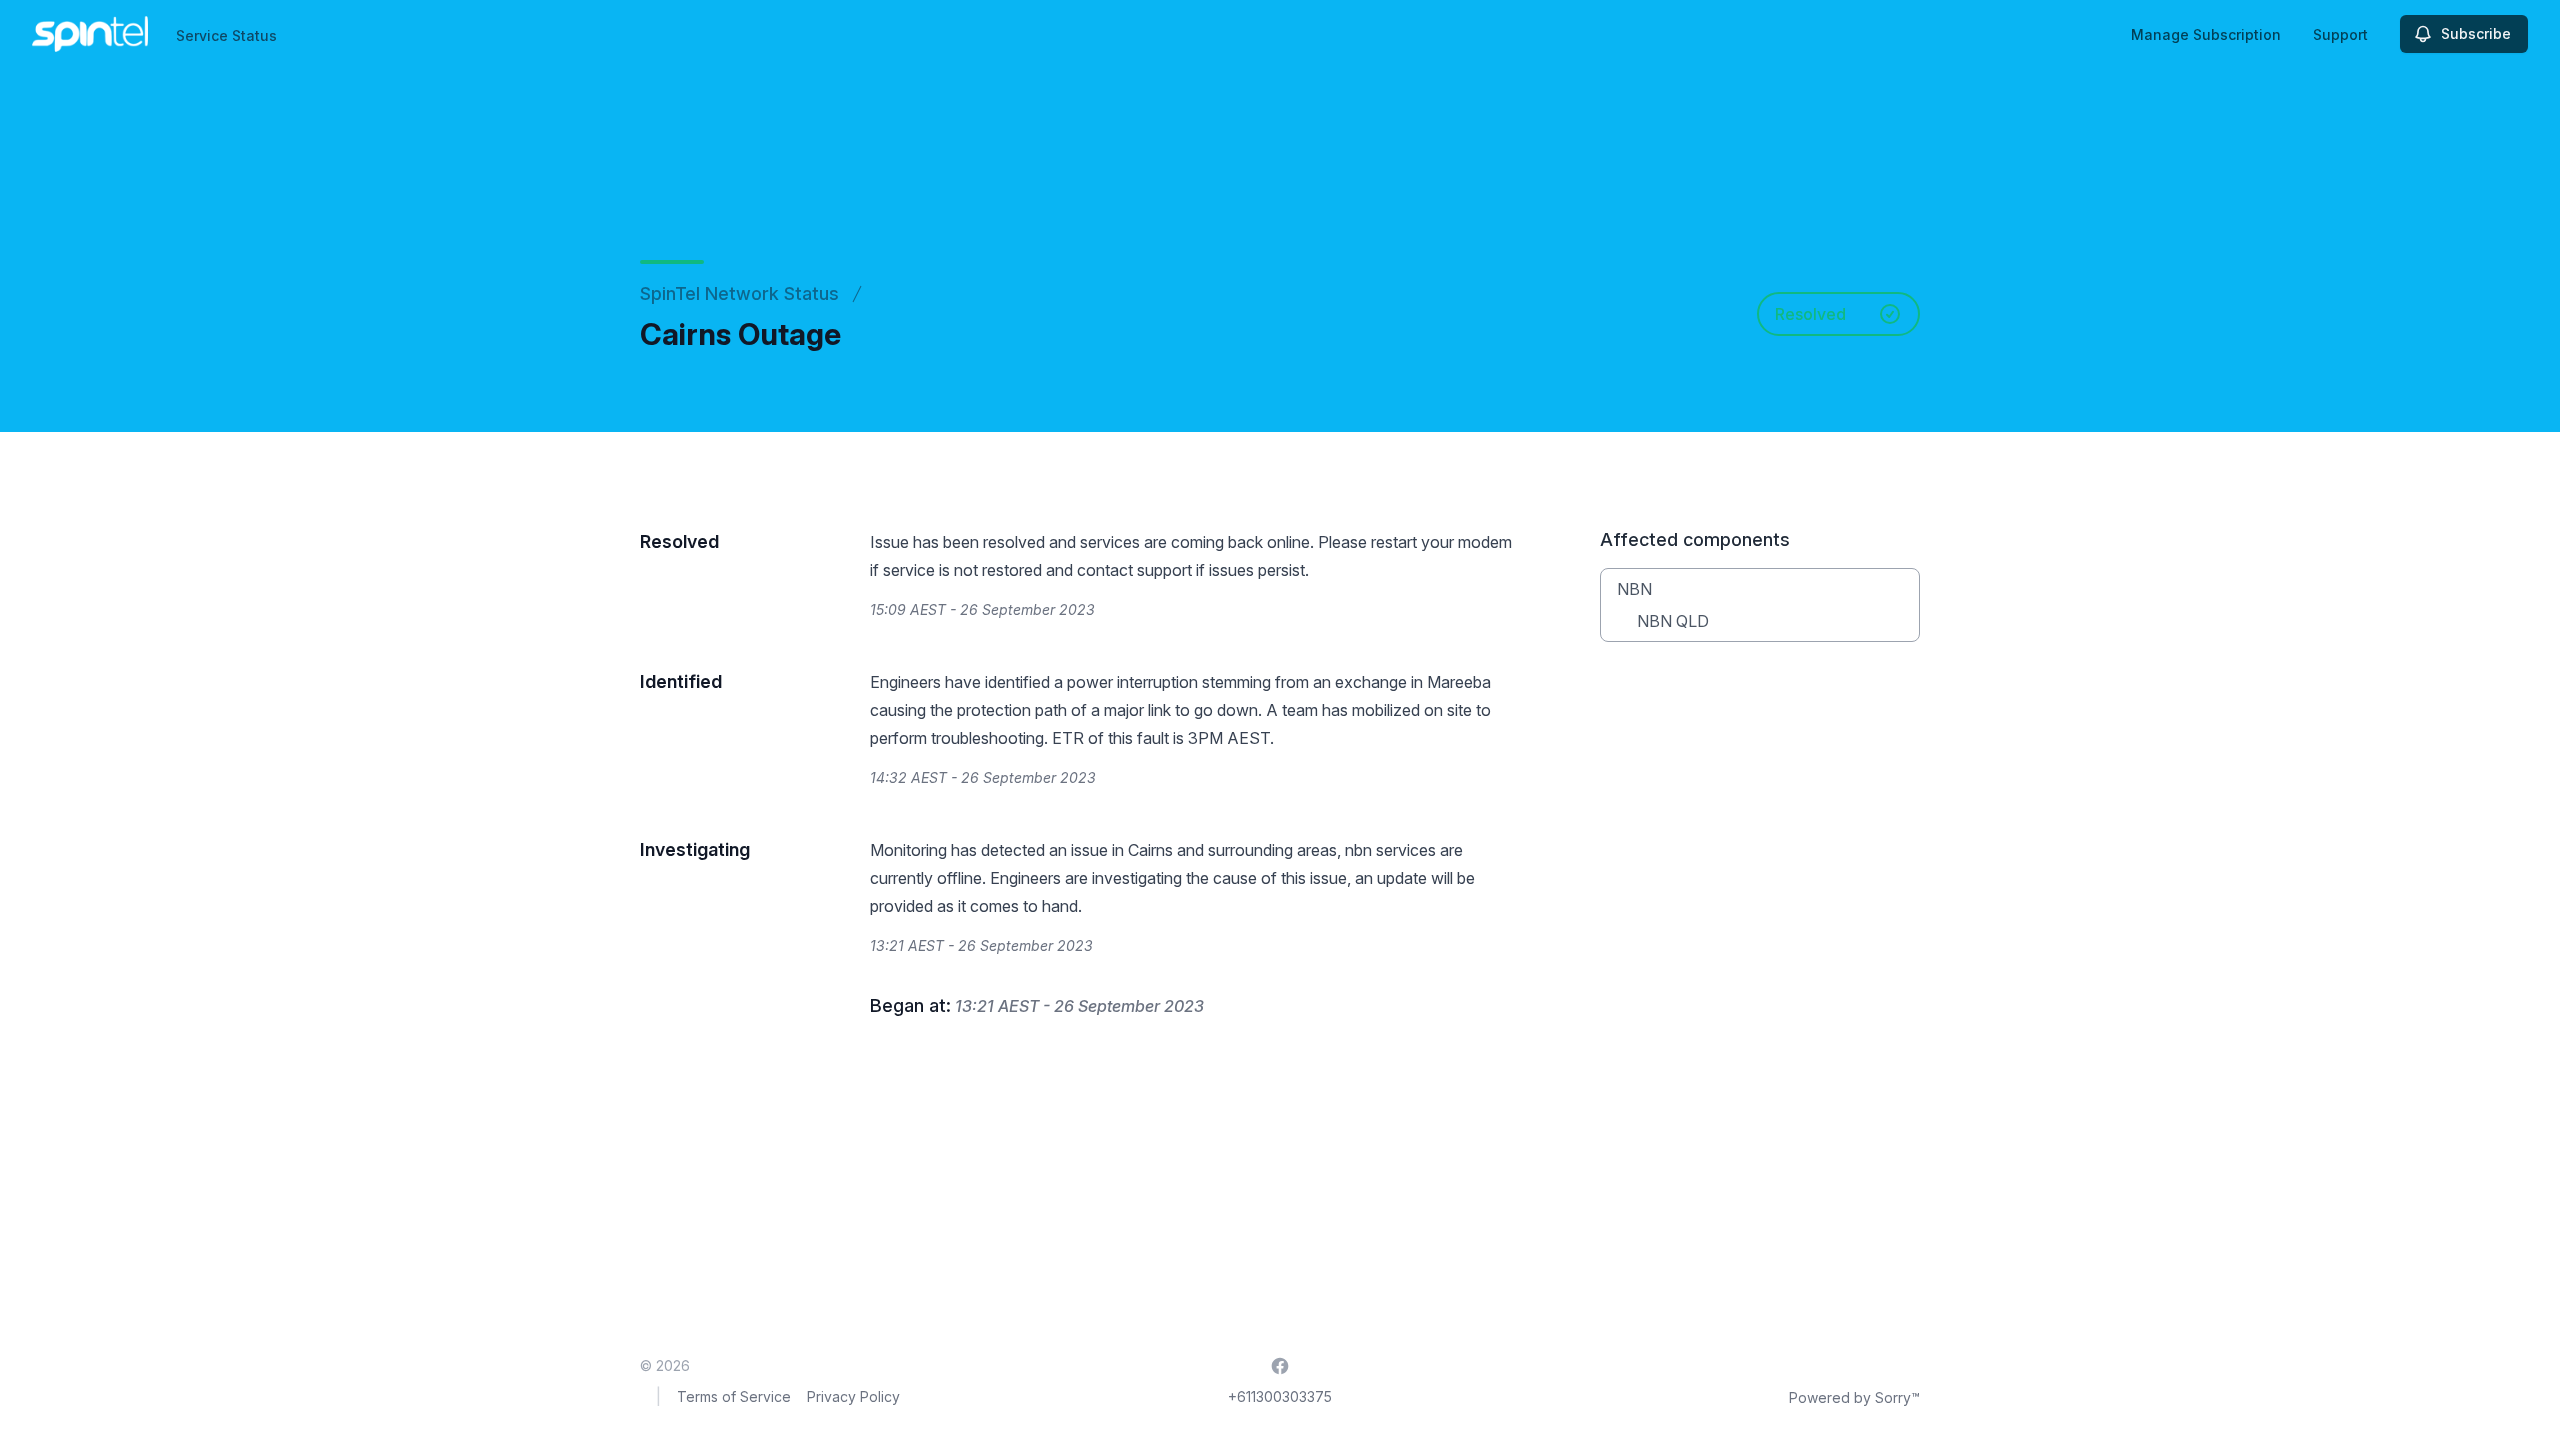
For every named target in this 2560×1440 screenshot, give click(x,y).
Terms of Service (734, 1396)
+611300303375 (1280, 1396)
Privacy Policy (853, 1396)
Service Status (226, 35)
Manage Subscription (2206, 34)
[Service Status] (90, 34)
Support (2340, 34)
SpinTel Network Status (739, 293)
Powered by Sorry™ (1854, 1397)
